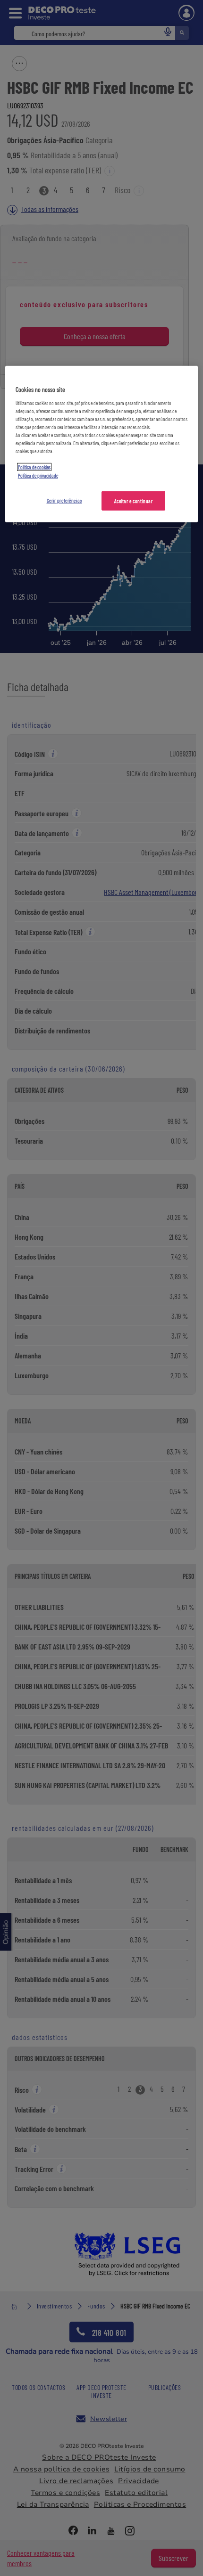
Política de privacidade (38, 475)
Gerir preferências (64, 500)
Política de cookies (34, 467)
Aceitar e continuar (134, 500)
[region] (102, 444)
